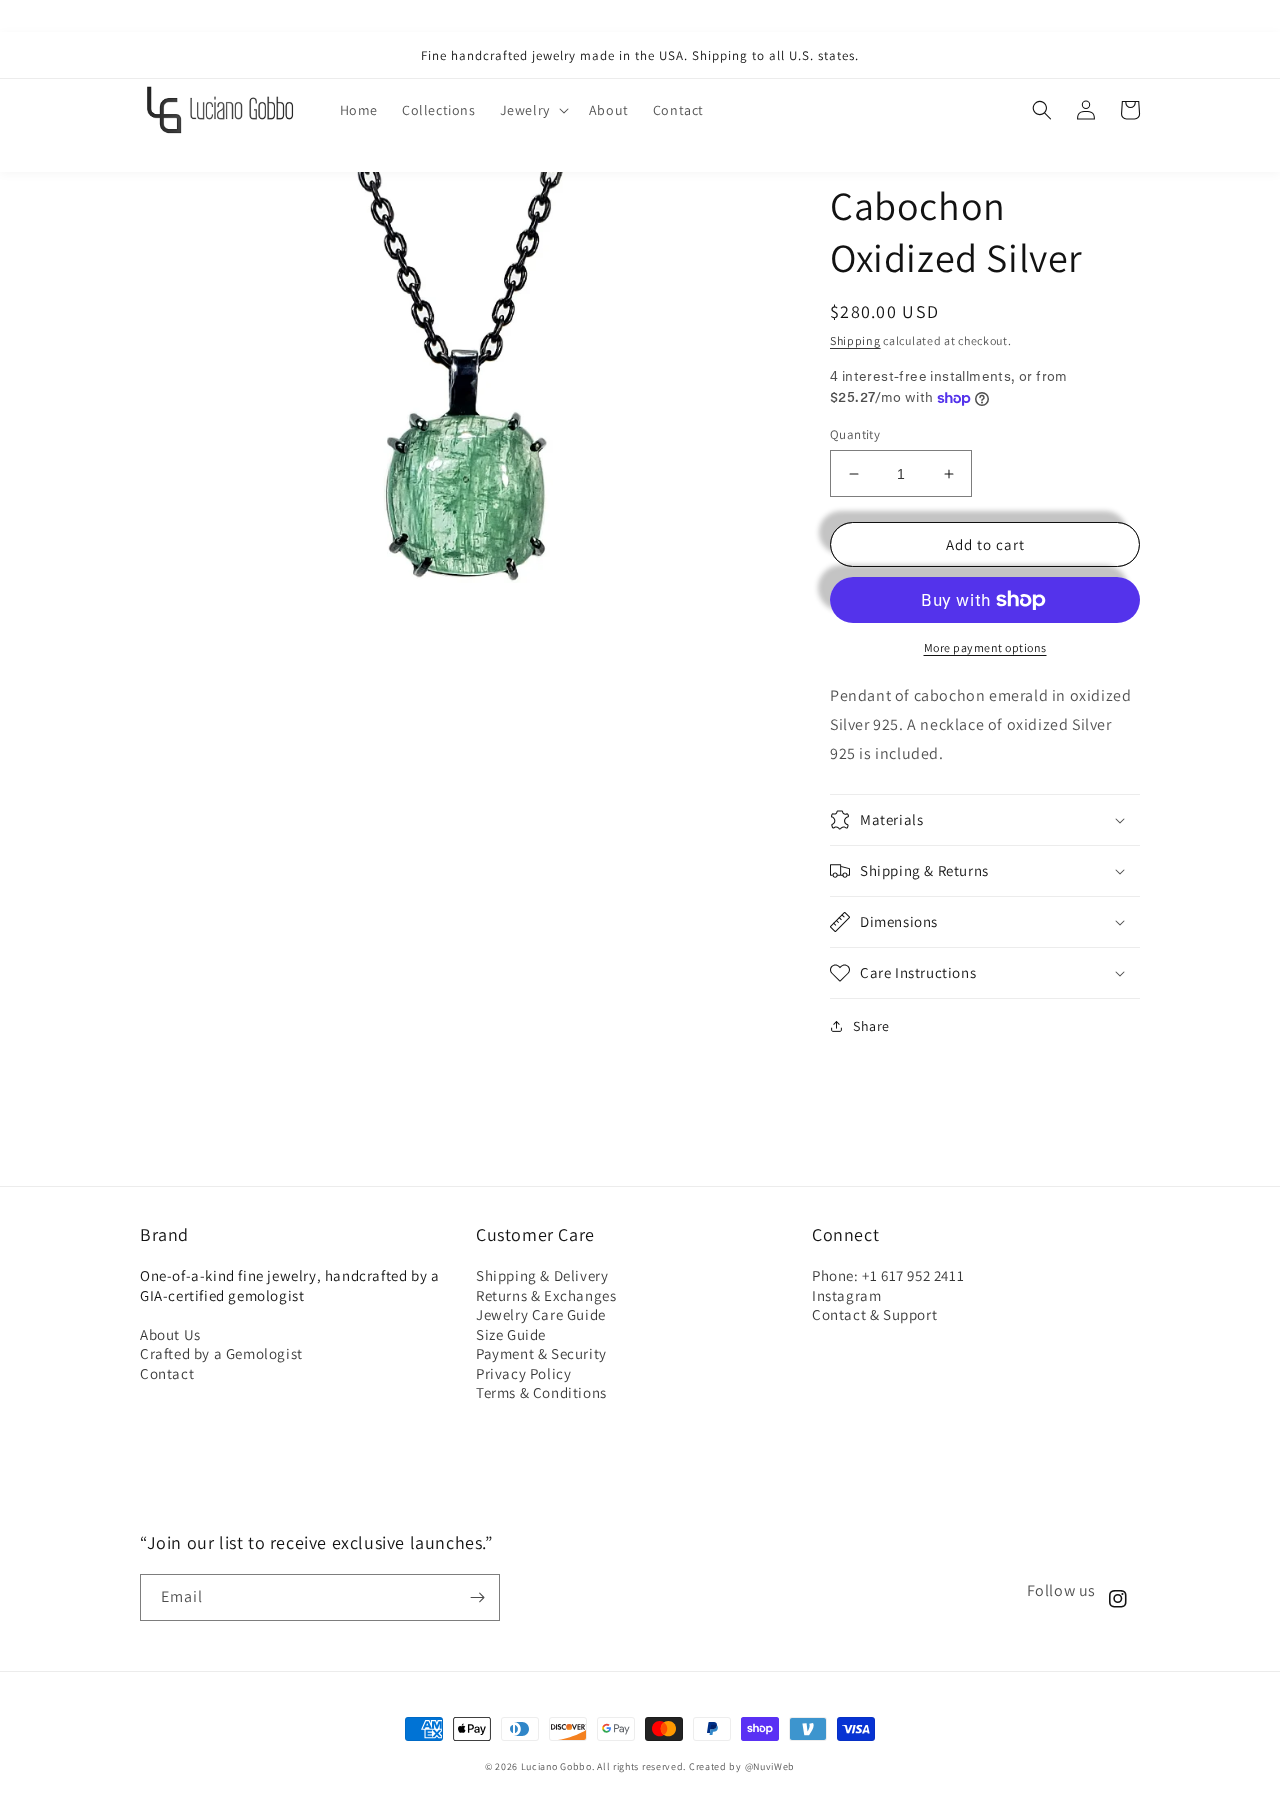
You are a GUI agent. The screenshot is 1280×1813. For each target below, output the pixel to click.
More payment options (985, 647)
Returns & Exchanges (546, 1295)
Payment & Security (541, 1353)
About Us (170, 1334)
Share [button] (871, 1026)
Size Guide (511, 1334)
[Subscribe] (477, 1597)
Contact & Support (874, 1314)
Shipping (855, 340)
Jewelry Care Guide (541, 1314)
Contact (167, 1373)
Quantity (855, 434)
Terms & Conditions (541, 1392)
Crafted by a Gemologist (221, 1353)
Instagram (846, 1295)
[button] (532, 110)
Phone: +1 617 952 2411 (888, 1275)
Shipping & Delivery (542, 1275)
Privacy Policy (523, 1373)
